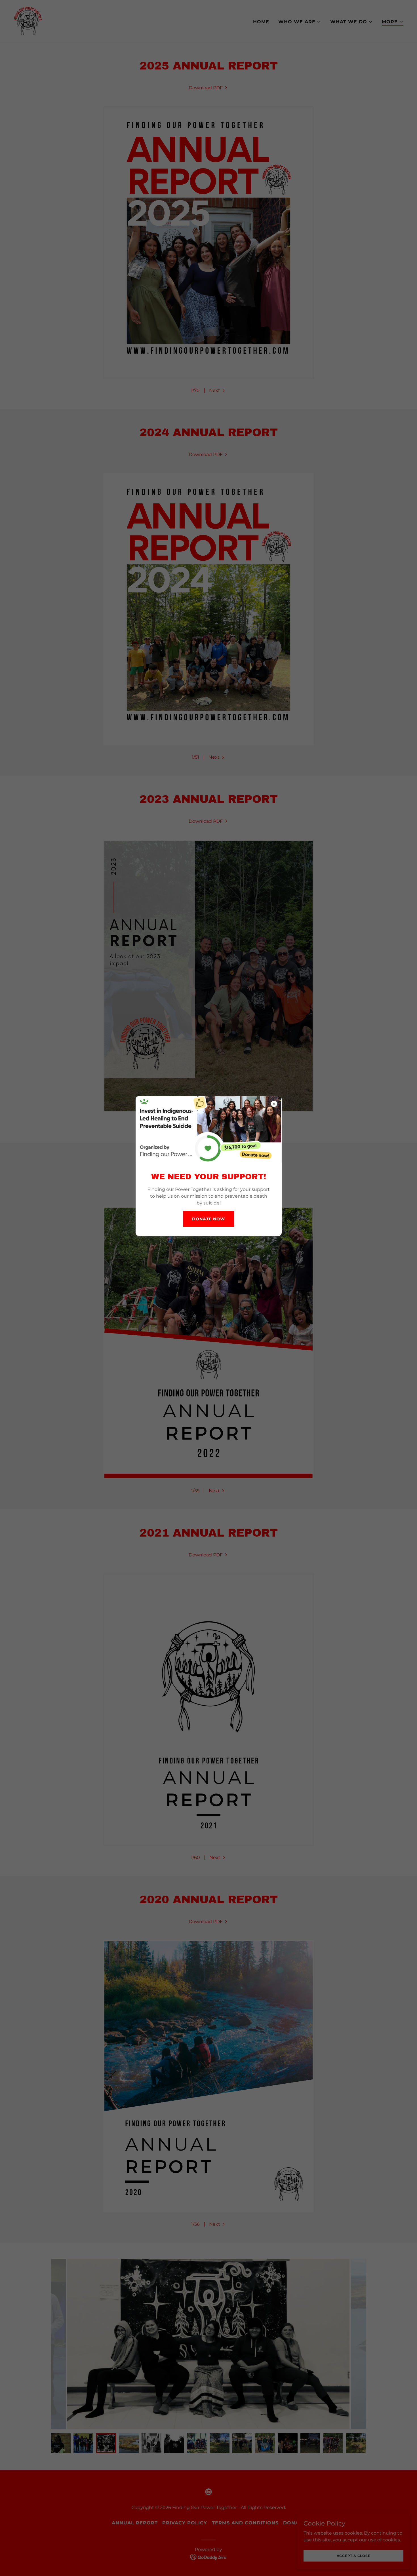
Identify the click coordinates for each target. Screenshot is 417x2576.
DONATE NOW (208, 1219)
